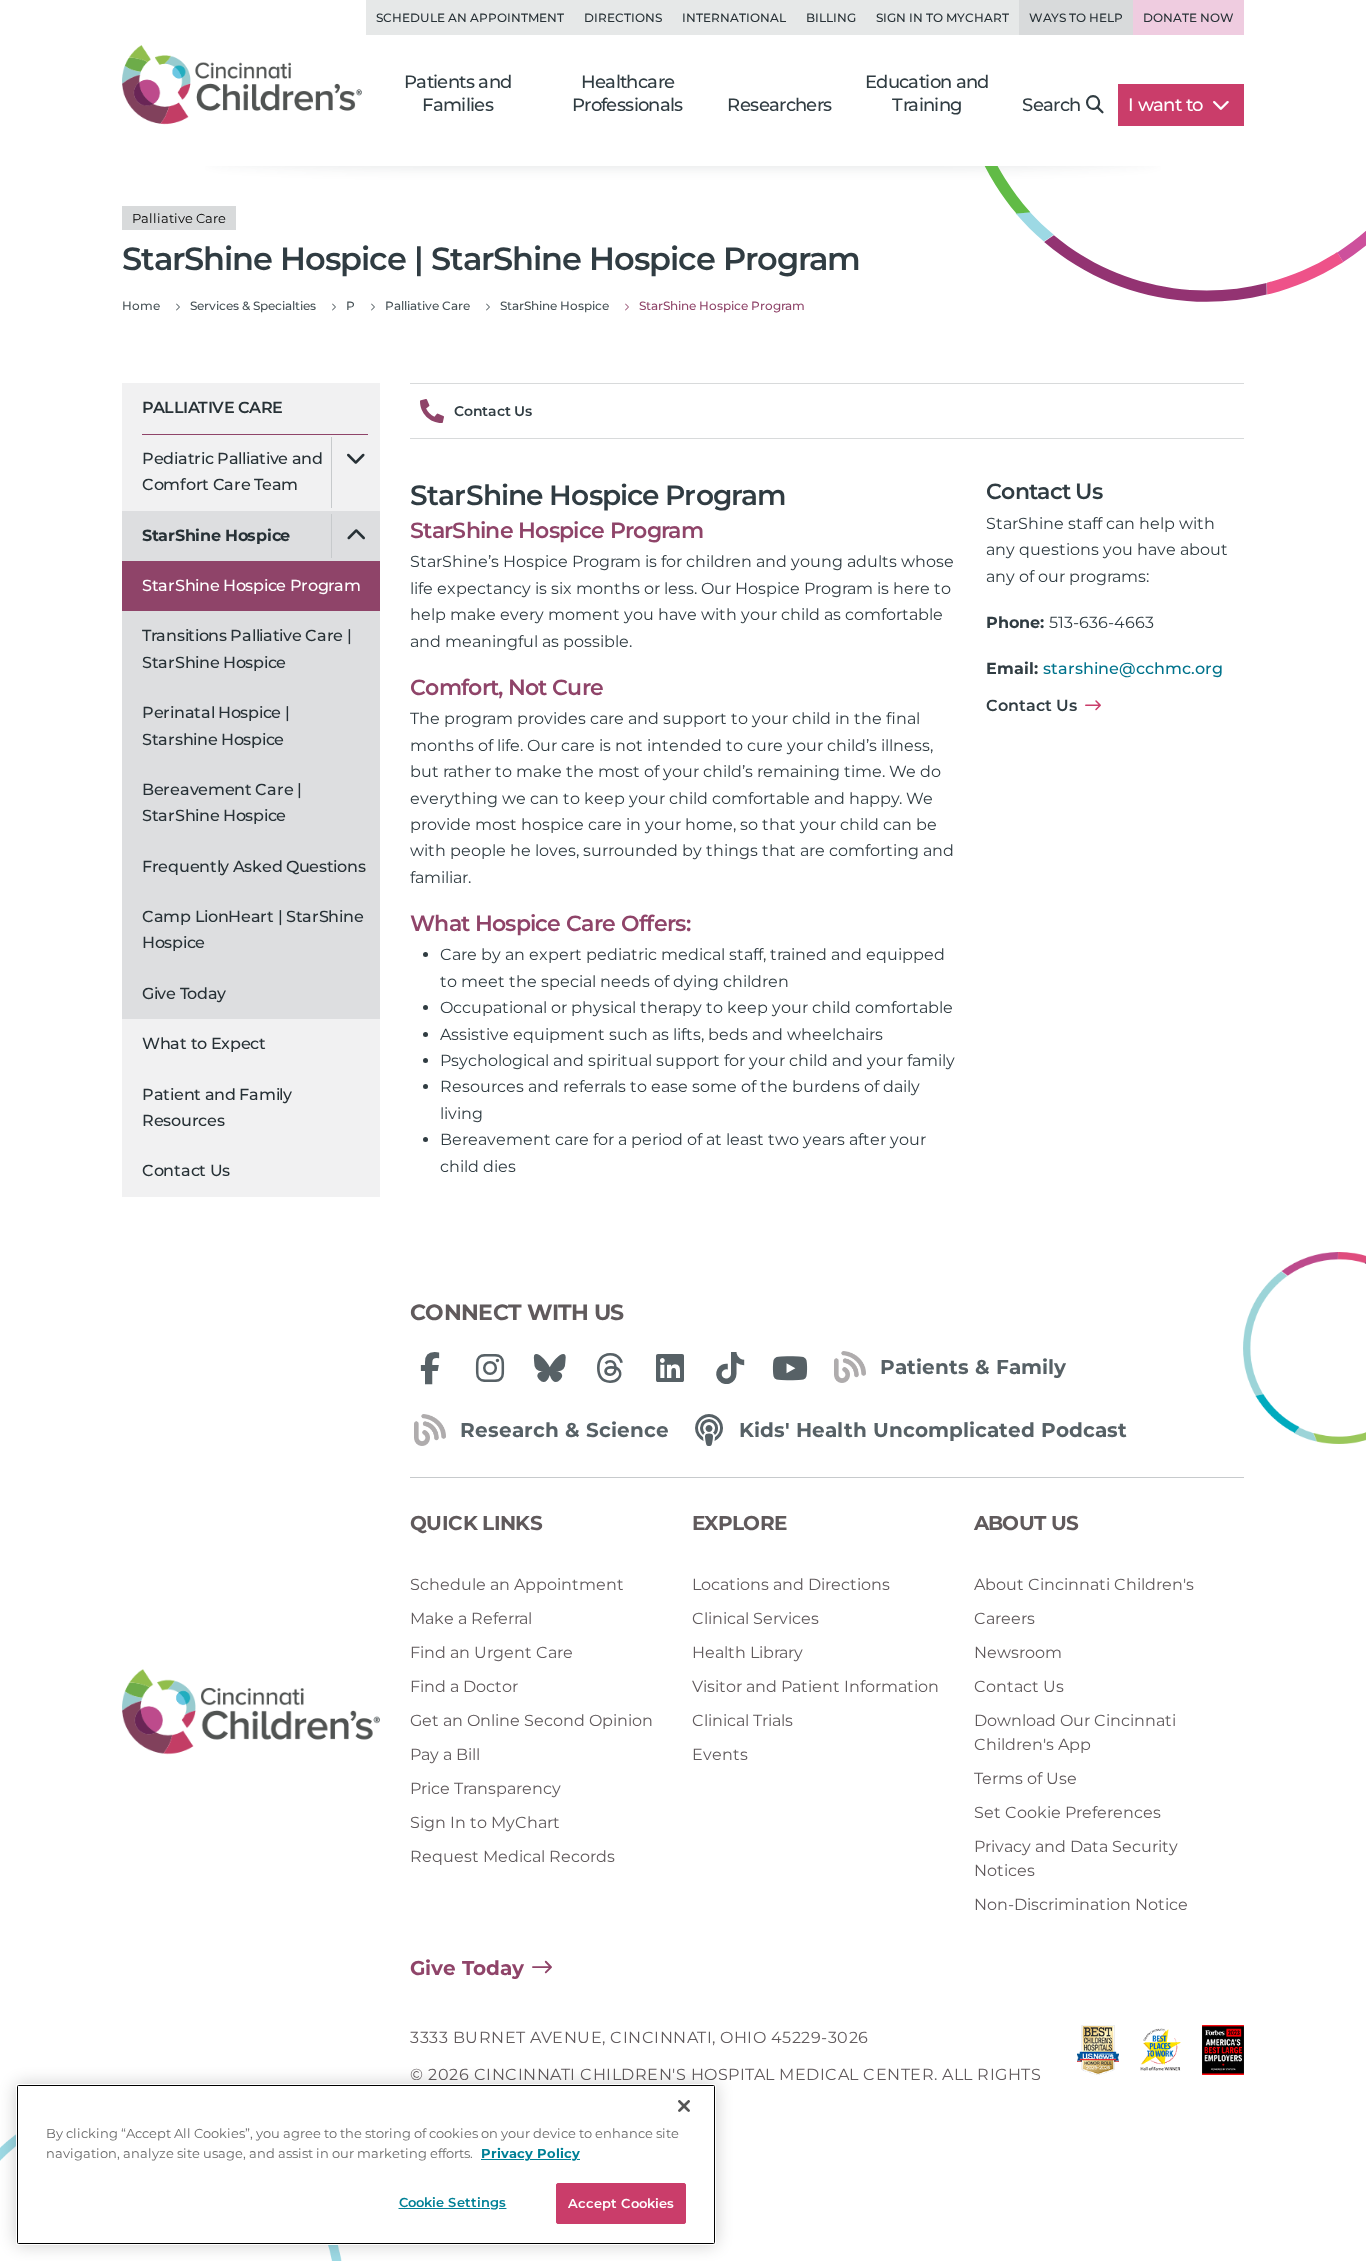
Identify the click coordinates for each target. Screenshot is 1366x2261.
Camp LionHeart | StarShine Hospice (252, 929)
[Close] (684, 2106)
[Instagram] (490, 1368)
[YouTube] (790, 1368)
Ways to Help (1076, 17)
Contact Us (186, 1170)
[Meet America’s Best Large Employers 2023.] (1223, 2074)
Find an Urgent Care (491, 1652)
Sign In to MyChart (485, 1822)
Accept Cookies (621, 2203)
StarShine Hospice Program (251, 585)
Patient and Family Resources (217, 1107)
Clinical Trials (742, 1720)
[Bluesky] (550, 1368)
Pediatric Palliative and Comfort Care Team (232, 471)
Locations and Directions (791, 1584)
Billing (831, 17)
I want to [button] (1167, 105)
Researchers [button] (779, 105)
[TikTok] (730, 1368)
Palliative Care (212, 407)
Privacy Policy (530, 2153)
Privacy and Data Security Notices (1076, 1858)
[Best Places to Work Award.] (1160, 2074)
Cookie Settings (453, 2202)
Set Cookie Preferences (1067, 1812)
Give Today (184, 993)
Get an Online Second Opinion (531, 1720)
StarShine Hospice (216, 535)
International (734, 17)
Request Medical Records (512, 1856)
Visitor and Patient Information (815, 1686)
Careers (1004, 1618)
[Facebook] (430, 1368)
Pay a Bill (445, 1754)
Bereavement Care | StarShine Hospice (222, 802)
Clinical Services (755, 1618)
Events (720, 1754)
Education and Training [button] (927, 93)
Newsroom (1018, 1652)
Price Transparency (485, 1788)
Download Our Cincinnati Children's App (1075, 1732)
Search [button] (1051, 105)
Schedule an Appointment (470, 17)
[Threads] (610, 1368)
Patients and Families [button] (458, 93)
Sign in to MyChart (942, 17)
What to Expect (204, 1043)
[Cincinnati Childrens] (251, 1712)
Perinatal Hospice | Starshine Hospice (215, 725)
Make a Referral (471, 1618)
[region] (366, 2164)
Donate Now (1188, 17)
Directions (623, 17)
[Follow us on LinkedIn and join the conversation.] (670, 1368)
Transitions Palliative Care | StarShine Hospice (246, 648)
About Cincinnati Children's (1084, 1584)
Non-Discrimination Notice (1081, 1904)
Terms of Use (1025, 1778)
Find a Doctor (464, 1686)
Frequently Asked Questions (253, 866)
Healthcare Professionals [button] (627, 93)
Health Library (747, 1652)
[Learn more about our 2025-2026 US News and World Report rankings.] (1098, 2074)
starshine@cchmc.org (1133, 668)
